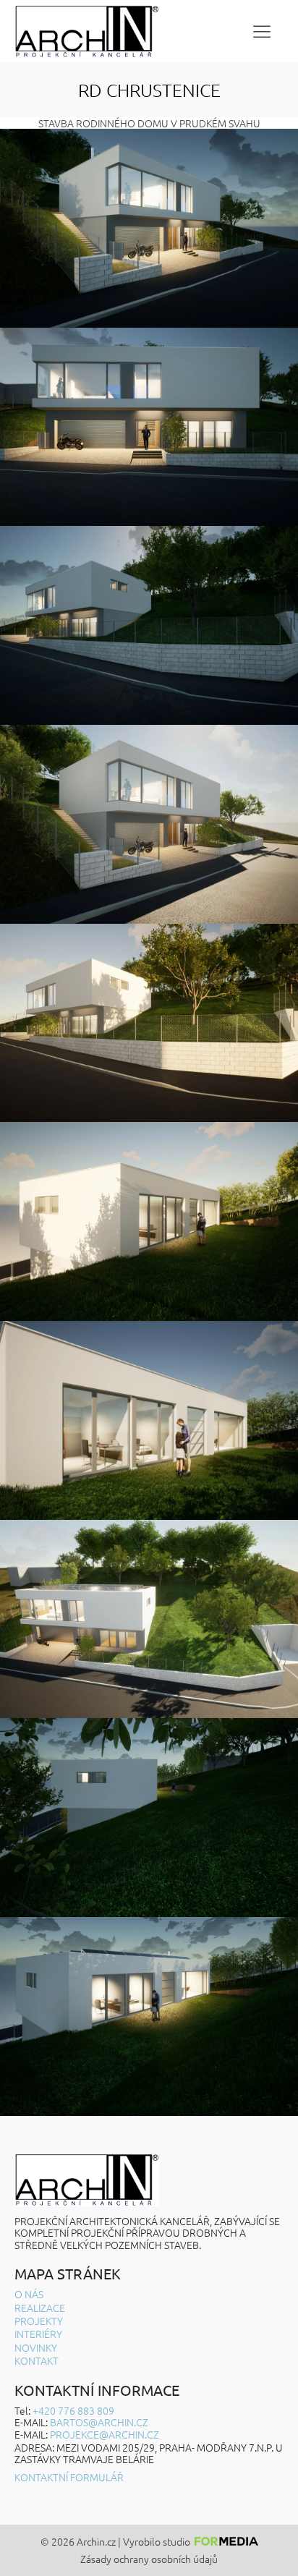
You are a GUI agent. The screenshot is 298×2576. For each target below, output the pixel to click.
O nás (29, 2294)
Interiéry (38, 2334)
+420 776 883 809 (73, 2410)
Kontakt (37, 2360)
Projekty (39, 2321)
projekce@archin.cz (105, 2434)
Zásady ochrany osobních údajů (149, 2559)
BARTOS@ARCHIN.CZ (99, 2422)
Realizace (40, 2308)
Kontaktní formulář (69, 2477)
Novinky (36, 2347)
